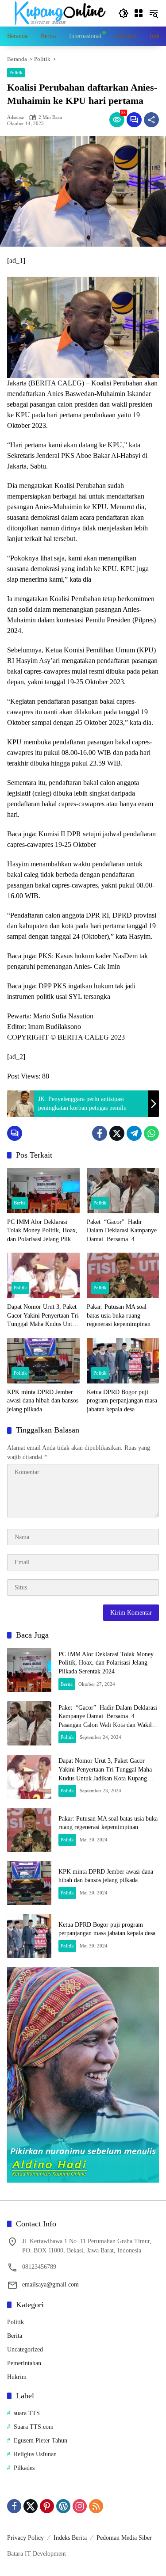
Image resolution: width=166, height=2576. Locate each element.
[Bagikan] (151, 120)
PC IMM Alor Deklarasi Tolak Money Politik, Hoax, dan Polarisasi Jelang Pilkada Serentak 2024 (43, 1231)
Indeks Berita (70, 2538)
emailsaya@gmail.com (50, 2284)
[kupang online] (58, 13)
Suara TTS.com (34, 2427)
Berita (20, 1203)
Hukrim (17, 2377)
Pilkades (24, 2468)
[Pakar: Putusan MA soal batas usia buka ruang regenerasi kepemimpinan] (123, 1275)
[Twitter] (117, 1133)
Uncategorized (25, 2349)
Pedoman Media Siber (124, 2538)
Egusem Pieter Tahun (41, 2441)
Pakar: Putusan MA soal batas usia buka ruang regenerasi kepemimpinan (119, 1315)
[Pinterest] (47, 2506)
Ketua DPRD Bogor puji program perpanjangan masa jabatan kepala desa (122, 1401)
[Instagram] (80, 2506)
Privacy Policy (25, 2538)
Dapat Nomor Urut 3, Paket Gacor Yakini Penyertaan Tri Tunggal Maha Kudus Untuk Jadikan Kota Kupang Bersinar (43, 1316)
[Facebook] (100, 1133)
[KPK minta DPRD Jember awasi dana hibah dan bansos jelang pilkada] (43, 1361)
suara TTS (27, 2413)
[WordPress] (63, 2506)
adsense (15, 117)
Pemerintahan (24, 2363)
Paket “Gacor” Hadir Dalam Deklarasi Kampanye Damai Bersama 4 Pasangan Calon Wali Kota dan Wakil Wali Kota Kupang (122, 1231)
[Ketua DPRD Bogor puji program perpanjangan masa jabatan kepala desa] (123, 1361)
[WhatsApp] (151, 1133)
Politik (16, 72)
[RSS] (96, 2506)
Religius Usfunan (35, 2454)
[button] (124, 13)
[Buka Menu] (139, 13)
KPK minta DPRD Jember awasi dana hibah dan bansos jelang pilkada (43, 1401)
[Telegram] (134, 1133)
